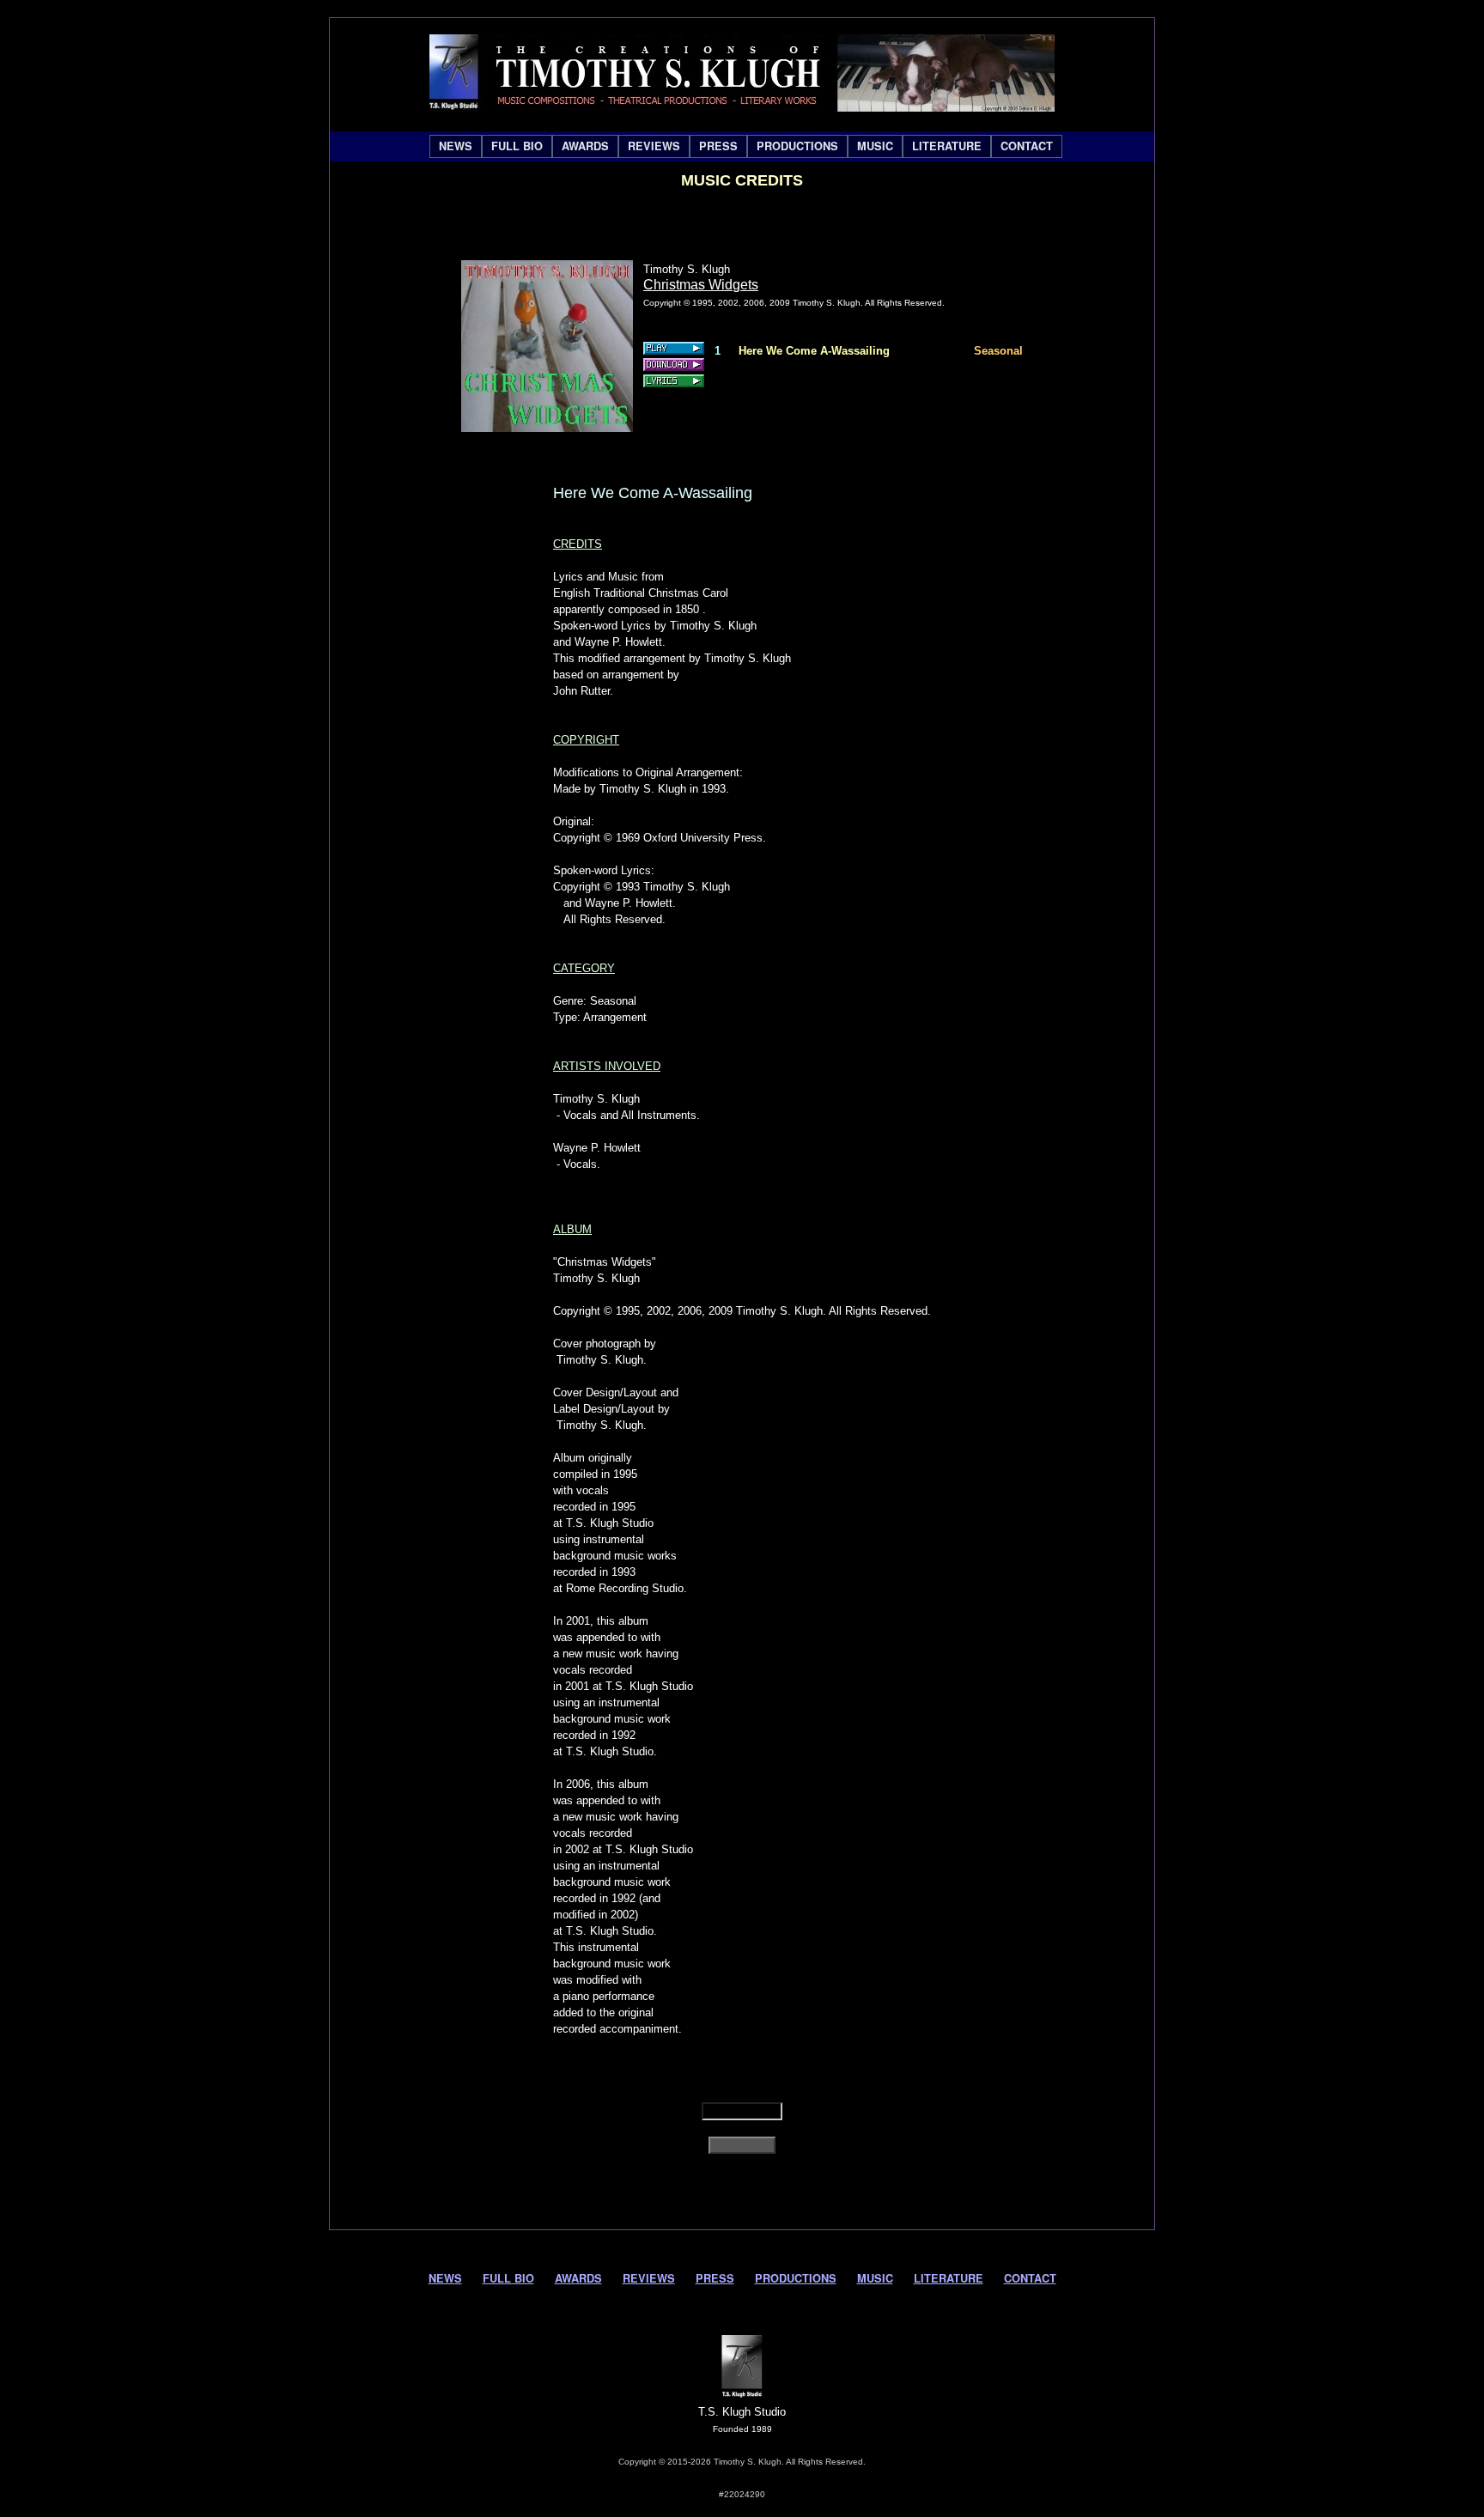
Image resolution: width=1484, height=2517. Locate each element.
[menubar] (746, 146)
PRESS (718, 146)
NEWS (456, 146)
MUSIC (875, 146)
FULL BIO (517, 146)
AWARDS (585, 146)
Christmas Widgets (701, 285)
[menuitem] (456, 146)
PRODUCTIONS (797, 146)
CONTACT (1027, 146)
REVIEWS (654, 146)
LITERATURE (947, 146)
